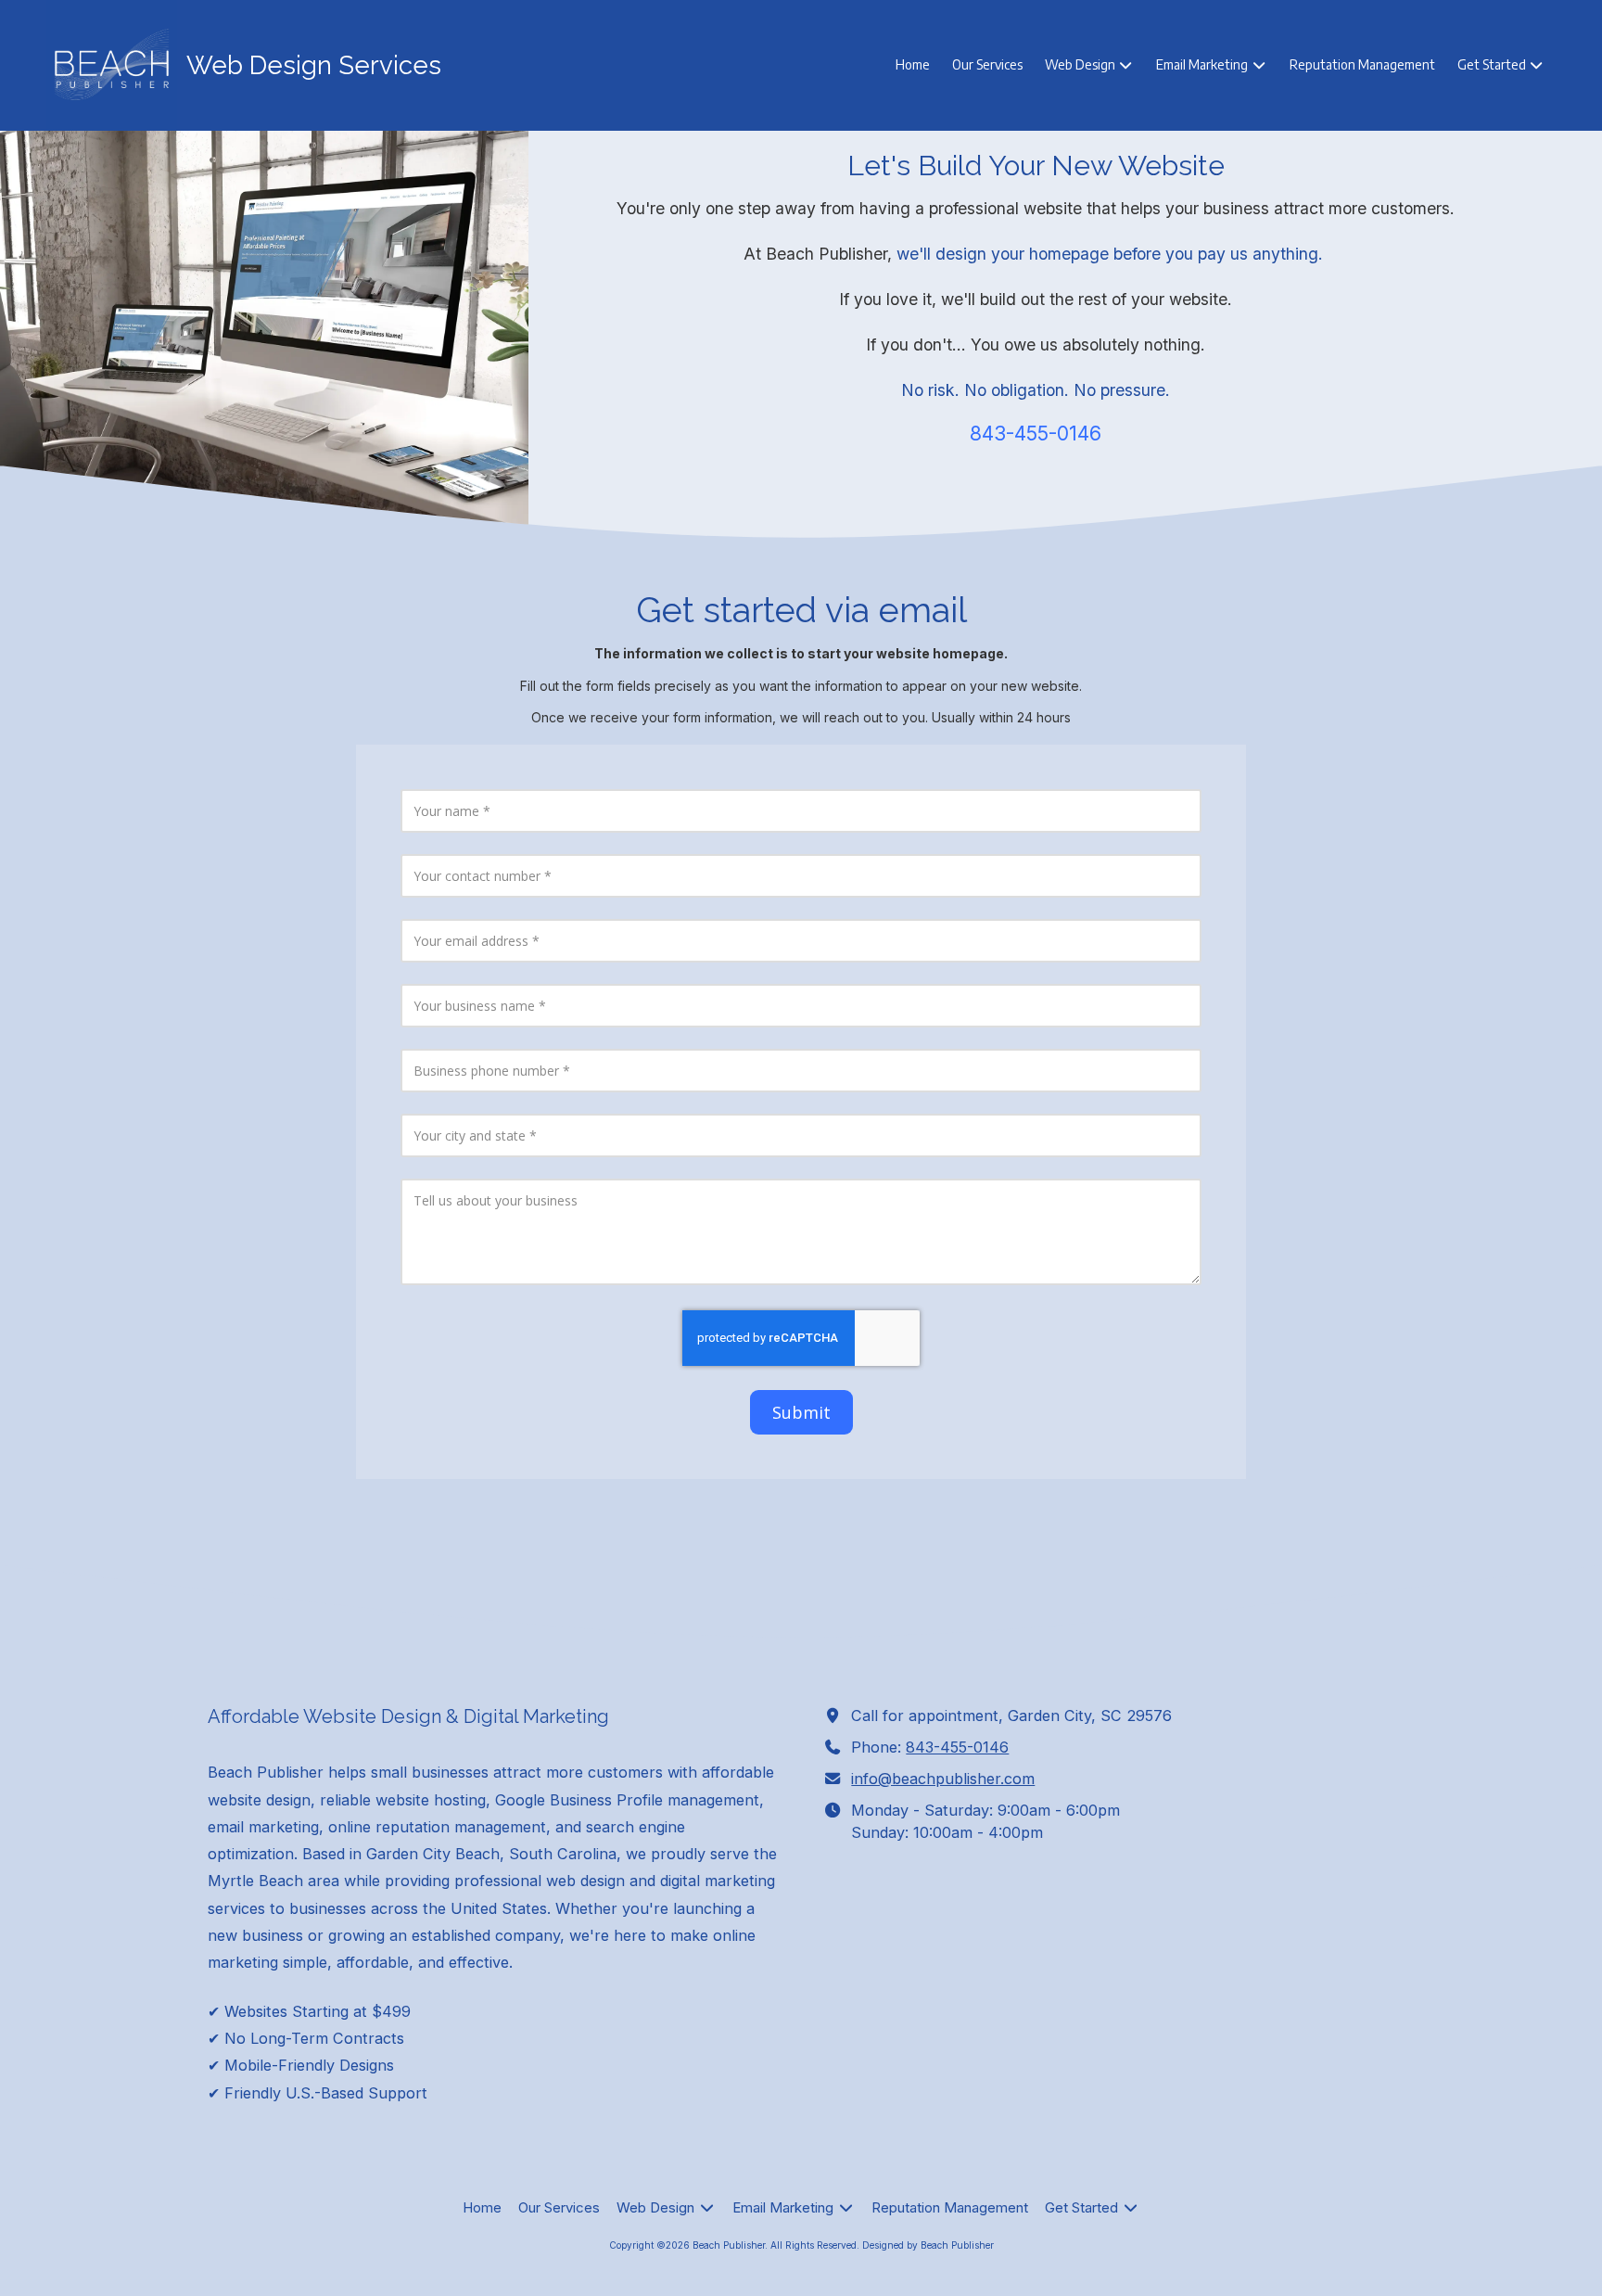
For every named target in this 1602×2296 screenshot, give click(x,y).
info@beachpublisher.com (943, 1779)
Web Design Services (314, 65)
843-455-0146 (957, 1747)
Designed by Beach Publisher (928, 2245)
